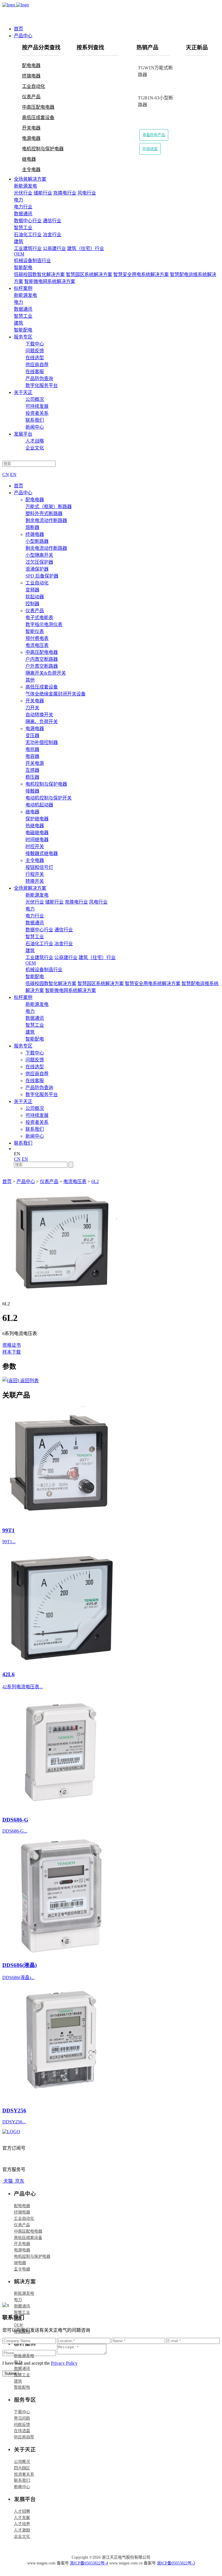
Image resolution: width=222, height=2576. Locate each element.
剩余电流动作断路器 (46, 520)
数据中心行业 (28, 221)
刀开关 (32, 708)
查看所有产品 (154, 135)
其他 (30, 680)
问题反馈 (35, 351)
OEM (18, 2325)
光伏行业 (23, 193)
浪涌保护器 (37, 569)
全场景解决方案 (30, 179)
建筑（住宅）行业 (86, 248)
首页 (18, 29)
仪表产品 (31, 97)
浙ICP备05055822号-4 (89, 2563)
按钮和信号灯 (39, 867)
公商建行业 (54, 248)
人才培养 (22, 2523)
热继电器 (35, 826)
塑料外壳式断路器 (44, 513)
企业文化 (35, 448)
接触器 (32, 791)
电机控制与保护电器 (43, 149)
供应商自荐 (37, 365)
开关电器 (31, 128)
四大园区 (22, 2468)
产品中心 (23, 36)
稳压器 (32, 777)
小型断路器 (37, 541)
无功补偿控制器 (42, 742)
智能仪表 (35, 631)
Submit (11, 2374)
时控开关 (35, 846)
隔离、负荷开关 (42, 722)
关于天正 (23, 392)
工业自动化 (34, 86)
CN (6, 474)
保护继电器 (37, 819)
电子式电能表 (39, 618)
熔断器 (32, 527)
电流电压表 (37, 645)
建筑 (18, 2318)
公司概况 (35, 399)
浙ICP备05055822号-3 (176, 2563)
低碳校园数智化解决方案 (39, 274)
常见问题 (22, 2418)
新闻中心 (35, 427)
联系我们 (35, 420)
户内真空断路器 (42, 659)
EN (13, 474)
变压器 (32, 735)
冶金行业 (52, 235)
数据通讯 (22, 2306)
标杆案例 (23, 288)
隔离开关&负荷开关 (46, 673)
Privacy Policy (64, 2363)
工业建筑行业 (28, 248)
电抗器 (32, 749)
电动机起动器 (39, 805)
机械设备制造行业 (32, 261)
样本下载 (12, 1352)
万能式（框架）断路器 (49, 507)
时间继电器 (37, 840)
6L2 (95, 1181)
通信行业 (52, 221)
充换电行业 (65, 193)
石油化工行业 (28, 235)
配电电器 (31, 65)
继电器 (29, 159)
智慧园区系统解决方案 (89, 274)
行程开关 (35, 874)
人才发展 (22, 2517)
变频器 (32, 590)
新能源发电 (24, 2293)
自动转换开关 (39, 715)
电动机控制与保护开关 (49, 798)
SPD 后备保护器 (42, 576)
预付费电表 (37, 638)
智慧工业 (22, 2312)
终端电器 (31, 76)
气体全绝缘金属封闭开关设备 (55, 694)
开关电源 (35, 763)
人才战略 (35, 441)
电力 (18, 2299)
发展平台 (23, 434)
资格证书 (12, 1345)
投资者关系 (37, 413)
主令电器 (31, 170)
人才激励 (22, 2530)
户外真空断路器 (42, 666)
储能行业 (43, 193)
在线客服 (35, 372)
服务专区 (23, 337)
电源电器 (31, 138)
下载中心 (35, 344)
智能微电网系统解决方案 (50, 281)
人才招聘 (22, 2511)
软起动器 (35, 597)
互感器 (32, 770)
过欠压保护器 (39, 562)
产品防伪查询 (39, 379)
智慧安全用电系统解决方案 (141, 274)
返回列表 (29, 1381)
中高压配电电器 (38, 107)
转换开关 (35, 881)
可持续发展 (37, 406)
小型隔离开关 (39, 555)
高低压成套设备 (38, 117)
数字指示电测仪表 (44, 624)
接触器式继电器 (42, 853)
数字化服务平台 (42, 385)
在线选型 (150, 149)
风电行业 (87, 193)
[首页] (111, 11)
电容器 (32, 756)
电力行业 (23, 207)
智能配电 (22, 2331)
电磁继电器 (37, 833)
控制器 (32, 604)
